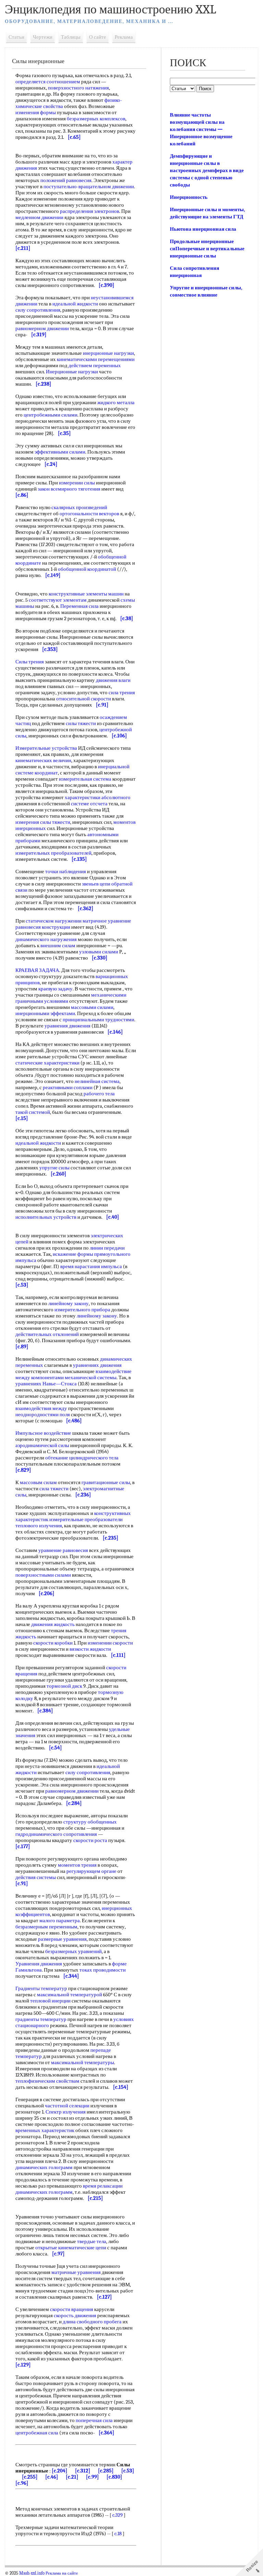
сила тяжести (54, 1489)
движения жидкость (53, 1624)
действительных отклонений (47, 1334)
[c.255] (30, 2477)
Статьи (16, 37)
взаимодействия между (41, 1408)
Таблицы (71, 37)
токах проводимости (103, 1970)
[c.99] (92, 2477)
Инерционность (189, 197)
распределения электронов (90, 211)
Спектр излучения (66, 2112)
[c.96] (22, 2483)
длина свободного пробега (92, 2322)
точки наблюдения (66, 871)
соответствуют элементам (58, 600)
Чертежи (43, 37)
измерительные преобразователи (86, 1519)
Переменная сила (79, 606)
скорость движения (75, 2315)
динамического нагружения (46, 939)
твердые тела (92, 2241)
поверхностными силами (43, 1575)
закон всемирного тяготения (69, 489)
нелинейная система (97, 1081)
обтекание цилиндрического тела (82, 1458)
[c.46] (52, 2477)
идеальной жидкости (75, 304)
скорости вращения (72, 2309)
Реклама (124, 37)
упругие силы (54, 1168)
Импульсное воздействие (43, 1433)
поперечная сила (94, 2420)
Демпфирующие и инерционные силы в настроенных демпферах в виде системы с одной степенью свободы (207, 170)
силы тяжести (81, 723)
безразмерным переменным (46, 1927)
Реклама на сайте (62, 2573)
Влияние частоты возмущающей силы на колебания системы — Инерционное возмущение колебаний (201, 129)
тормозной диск (64, 1686)
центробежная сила (37, 2433)
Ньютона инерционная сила (203, 229)
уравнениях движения (97, 1365)
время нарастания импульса (91, 1266)
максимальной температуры (83, 2062)
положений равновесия (66, 180)
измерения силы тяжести (43, 822)
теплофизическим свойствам (47, 2081)
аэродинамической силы (42, 1445)
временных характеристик (45, 2130)
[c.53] (128, 2471)
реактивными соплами (68, 1087)
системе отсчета (89, 804)
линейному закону (68, 1303)
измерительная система (85, 779)
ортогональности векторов (89, 514)
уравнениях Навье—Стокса (46, 1384)
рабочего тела (99, 1094)
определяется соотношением (48, 82)
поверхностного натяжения (78, 88)
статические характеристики (47, 1063)
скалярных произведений (79, 507)
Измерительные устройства (46, 748)
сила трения (122, 693)
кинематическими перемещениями (96, 359)
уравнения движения (67, 1026)
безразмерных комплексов (96, 119)
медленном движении (39, 217)
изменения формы (36, 112)
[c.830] (114, 2477)
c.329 (117, 2515)
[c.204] (60, 2471)
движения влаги (113, 680)
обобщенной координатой (87, 569)
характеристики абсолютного (98, 797)
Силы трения (30, 662)
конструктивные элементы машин (86, 594)
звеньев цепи (96, 884)
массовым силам (38, 1482)
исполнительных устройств (46, 1217)
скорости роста (90, 1840)
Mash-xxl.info (32, 2573)
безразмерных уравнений (73, 1951)
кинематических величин (43, 760)
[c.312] (83, 2471)
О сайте (98, 37)
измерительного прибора (82, 1310)
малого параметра (60, 1921)
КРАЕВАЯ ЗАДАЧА (37, 970)
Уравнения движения (39, 1964)
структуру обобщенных (90, 1822)
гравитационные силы (106, 1482)
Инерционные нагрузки (72, 372)
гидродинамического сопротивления (56, 1834)
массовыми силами (92, 1007)
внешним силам (58, 946)
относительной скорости (84, 699)
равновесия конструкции (43, 927)
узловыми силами (99, 952)
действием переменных (95, 365)
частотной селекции (67, 2106)
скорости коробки (53, 1643)
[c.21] (72, 2477)
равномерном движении (42, 328)
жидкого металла (116, 402)
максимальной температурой (70, 1995)
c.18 (118, 2533)
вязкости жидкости (90, 1649)
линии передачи (107, 1248)
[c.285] (106, 2471)
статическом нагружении (54, 921)
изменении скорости (110, 1643)
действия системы (36, 1877)
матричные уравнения (76, 2272)
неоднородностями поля (43, 1415)
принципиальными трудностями (98, 1020)
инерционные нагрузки (108, 353)
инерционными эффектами (45, 1013)
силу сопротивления (38, 310)
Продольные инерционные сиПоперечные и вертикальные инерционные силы (207, 249)
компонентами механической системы (74, 1377)
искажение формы (73, 1254)
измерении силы (77, 483)
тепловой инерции (50, 2001)
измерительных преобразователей (53, 853)
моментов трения (77, 1865)
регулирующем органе (91, 1871)
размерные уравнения (62, 1939)
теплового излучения (39, 1526)
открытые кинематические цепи (71, 2248)
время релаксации (103, 2186)
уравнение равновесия (63, 1550)
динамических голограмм (44, 2167)
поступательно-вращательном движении (89, 186)
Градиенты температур (41, 1988)
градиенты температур (41, 2019)
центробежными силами (51, 415)
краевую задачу (55, 989)
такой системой (33, 1112)
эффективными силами (60, 452)
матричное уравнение (107, 921)
